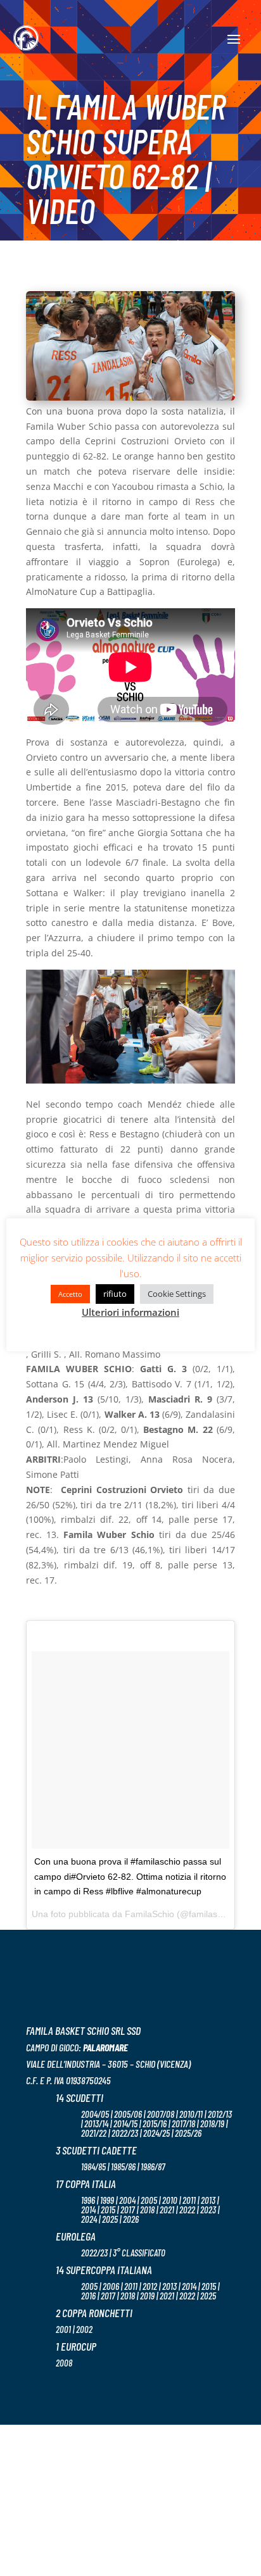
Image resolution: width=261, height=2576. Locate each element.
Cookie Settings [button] (177, 1294)
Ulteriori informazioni (130, 1312)
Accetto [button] (70, 1294)
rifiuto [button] (115, 1294)
